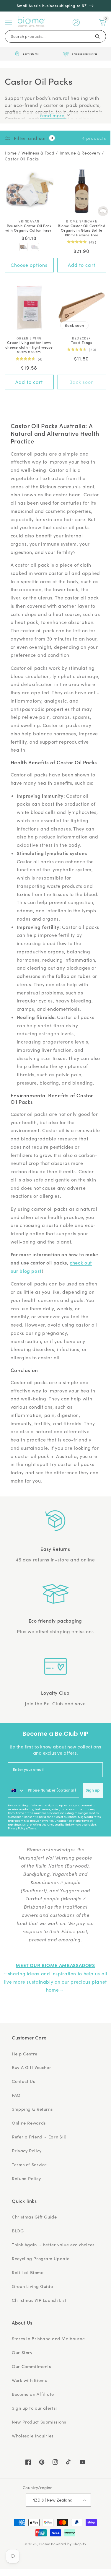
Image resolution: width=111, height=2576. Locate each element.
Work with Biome (30, 2380)
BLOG (18, 2231)
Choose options (29, 265)
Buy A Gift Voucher (31, 2067)
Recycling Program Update (41, 2258)
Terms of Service (29, 2164)
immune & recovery (80, 153)
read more (53, 115)
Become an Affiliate (33, 2394)
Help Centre (25, 2054)
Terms (32, 1829)
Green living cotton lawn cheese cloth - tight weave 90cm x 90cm (29, 347)
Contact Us (23, 2081)
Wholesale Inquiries (33, 2436)
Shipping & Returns (32, 2109)
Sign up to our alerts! (34, 2408)
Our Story (22, 2352)
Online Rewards (29, 2123)
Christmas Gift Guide (34, 2217)
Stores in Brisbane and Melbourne (48, 2338)
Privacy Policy (17, 1829)
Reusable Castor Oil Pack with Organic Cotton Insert (29, 228)
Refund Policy (26, 2178)
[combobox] (17, 1790)
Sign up (93, 1790)
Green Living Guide (32, 2286)
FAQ (16, 2095)
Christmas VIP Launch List (39, 2300)
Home (11, 153)
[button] (8, 22)
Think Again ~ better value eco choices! (54, 2245)
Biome (45, 2544)
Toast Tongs (82, 342)
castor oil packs (22, 159)
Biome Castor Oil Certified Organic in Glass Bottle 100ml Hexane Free (82, 230)
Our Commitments (31, 2366)
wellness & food (38, 153)
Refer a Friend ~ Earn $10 (39, 2137)
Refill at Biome (28, 2272)
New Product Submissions (39, 2422)
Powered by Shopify (69, 2544)
